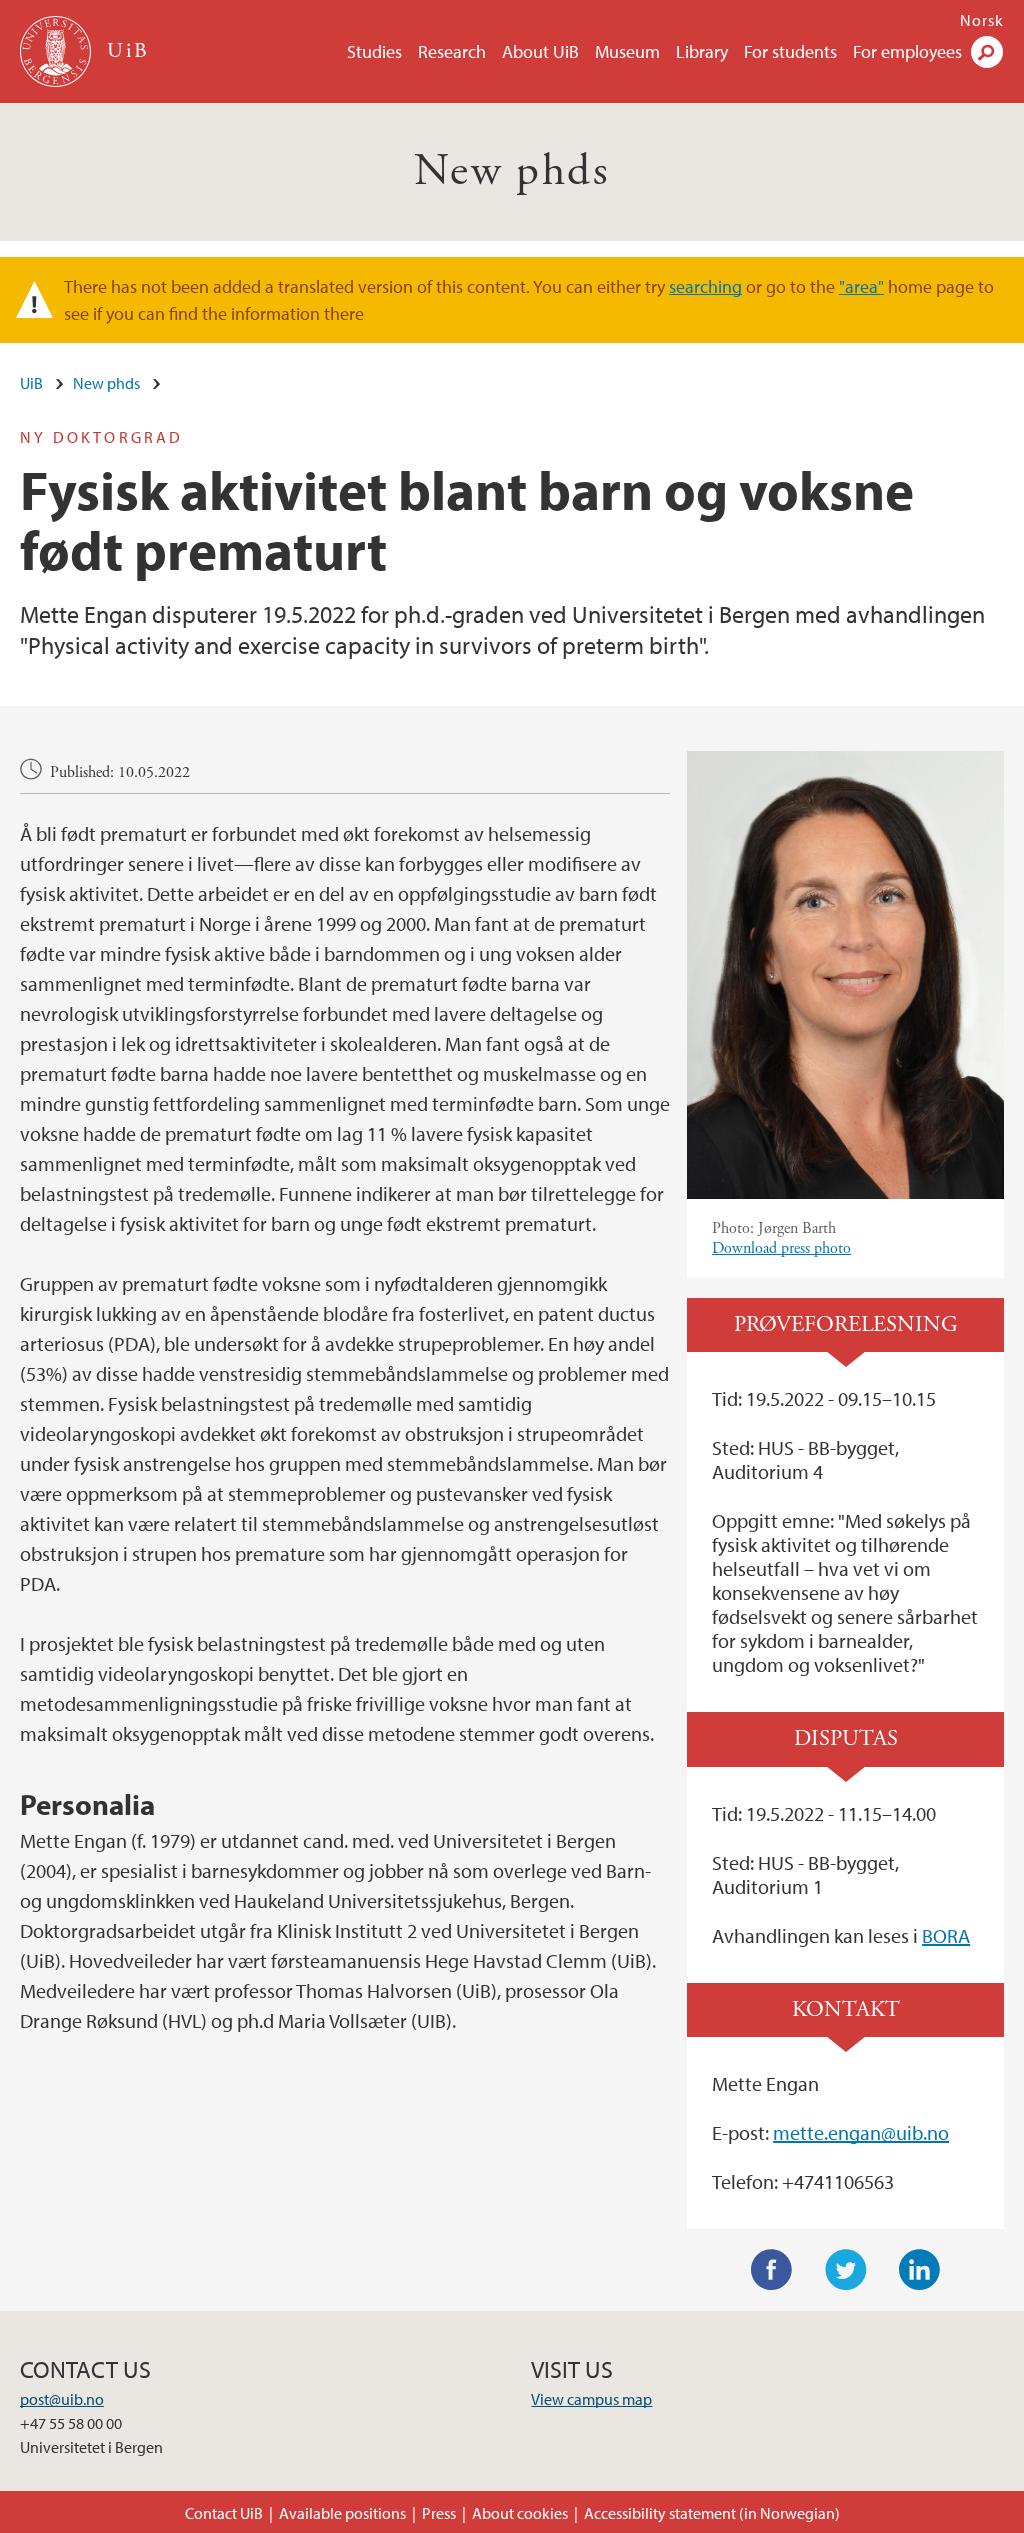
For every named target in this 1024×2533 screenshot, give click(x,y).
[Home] (57, 51)
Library (702, 51)
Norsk (982, 20)
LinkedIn (920, 2270)
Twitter (846, 2270)
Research (452, 51)
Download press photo (781, 1248)
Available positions (342, 2513)
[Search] (987, 52)
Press (439, 2513)
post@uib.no (62, 2399)
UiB (31, 383)
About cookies (520, 2513)
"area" (861, 286)
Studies (374, 51)
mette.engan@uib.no (861, 2132)
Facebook (772, 2270)
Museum (627, 51)
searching (705, 286)
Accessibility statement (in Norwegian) (712, 2513)
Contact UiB (224, 2513)
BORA (946, 1935)
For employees (907, 51)
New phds (512, 171)
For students (790, 51)
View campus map (591, 2399)
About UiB (540, 51)
